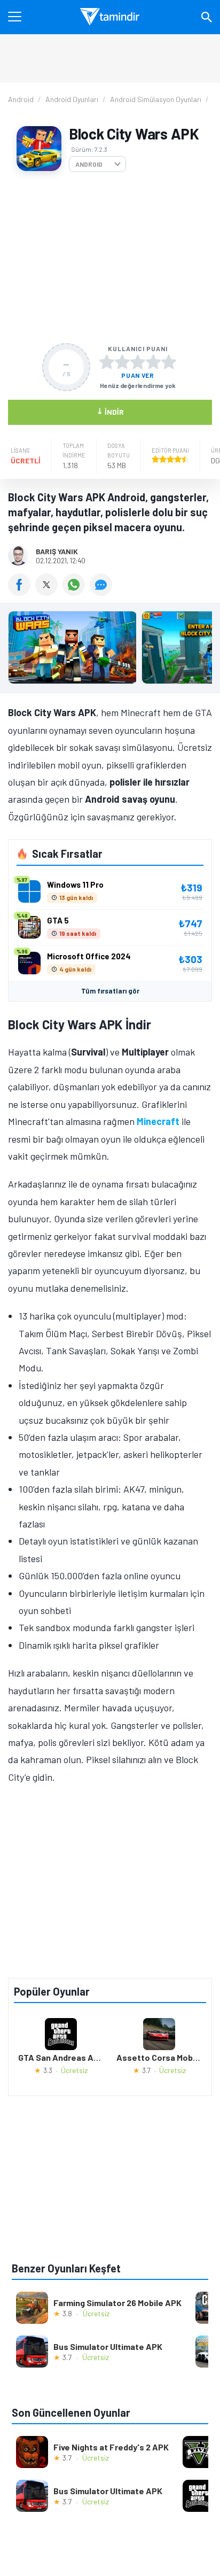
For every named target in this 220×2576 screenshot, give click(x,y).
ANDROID (89, 164)
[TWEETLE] (49, 592)
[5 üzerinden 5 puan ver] (169, 362)
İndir (110, 411)
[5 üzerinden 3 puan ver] (138, 362)
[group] (110, 650)
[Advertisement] (110, 258)
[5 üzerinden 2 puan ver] (122, 362)
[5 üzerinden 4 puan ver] (153, 362)
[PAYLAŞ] (22, 592)
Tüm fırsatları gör (110, 991)
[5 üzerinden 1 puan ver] (107, 362)
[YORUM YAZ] (102, 592)
